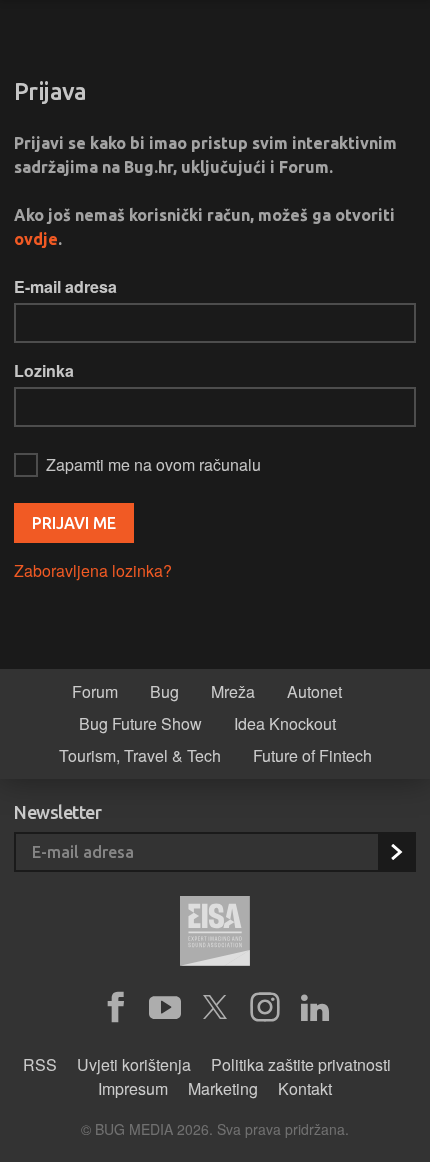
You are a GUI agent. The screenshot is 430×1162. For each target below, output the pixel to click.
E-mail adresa (65, 286)
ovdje (36, 239)
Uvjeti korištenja (134, 1064)
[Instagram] (265, 1008)
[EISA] (215, 934)
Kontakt (305, 1088)
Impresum (133, 1088)
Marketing (223, 1088)
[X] (215, 1008)
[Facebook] (115, 1008)
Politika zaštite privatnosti (301, 1064)
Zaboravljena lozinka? (93, 570)
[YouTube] (165, 1008)
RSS (40, 1064)
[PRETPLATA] (396, 852)
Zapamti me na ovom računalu (153, 464)
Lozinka (44, 370)
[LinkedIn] (315, 1008)
